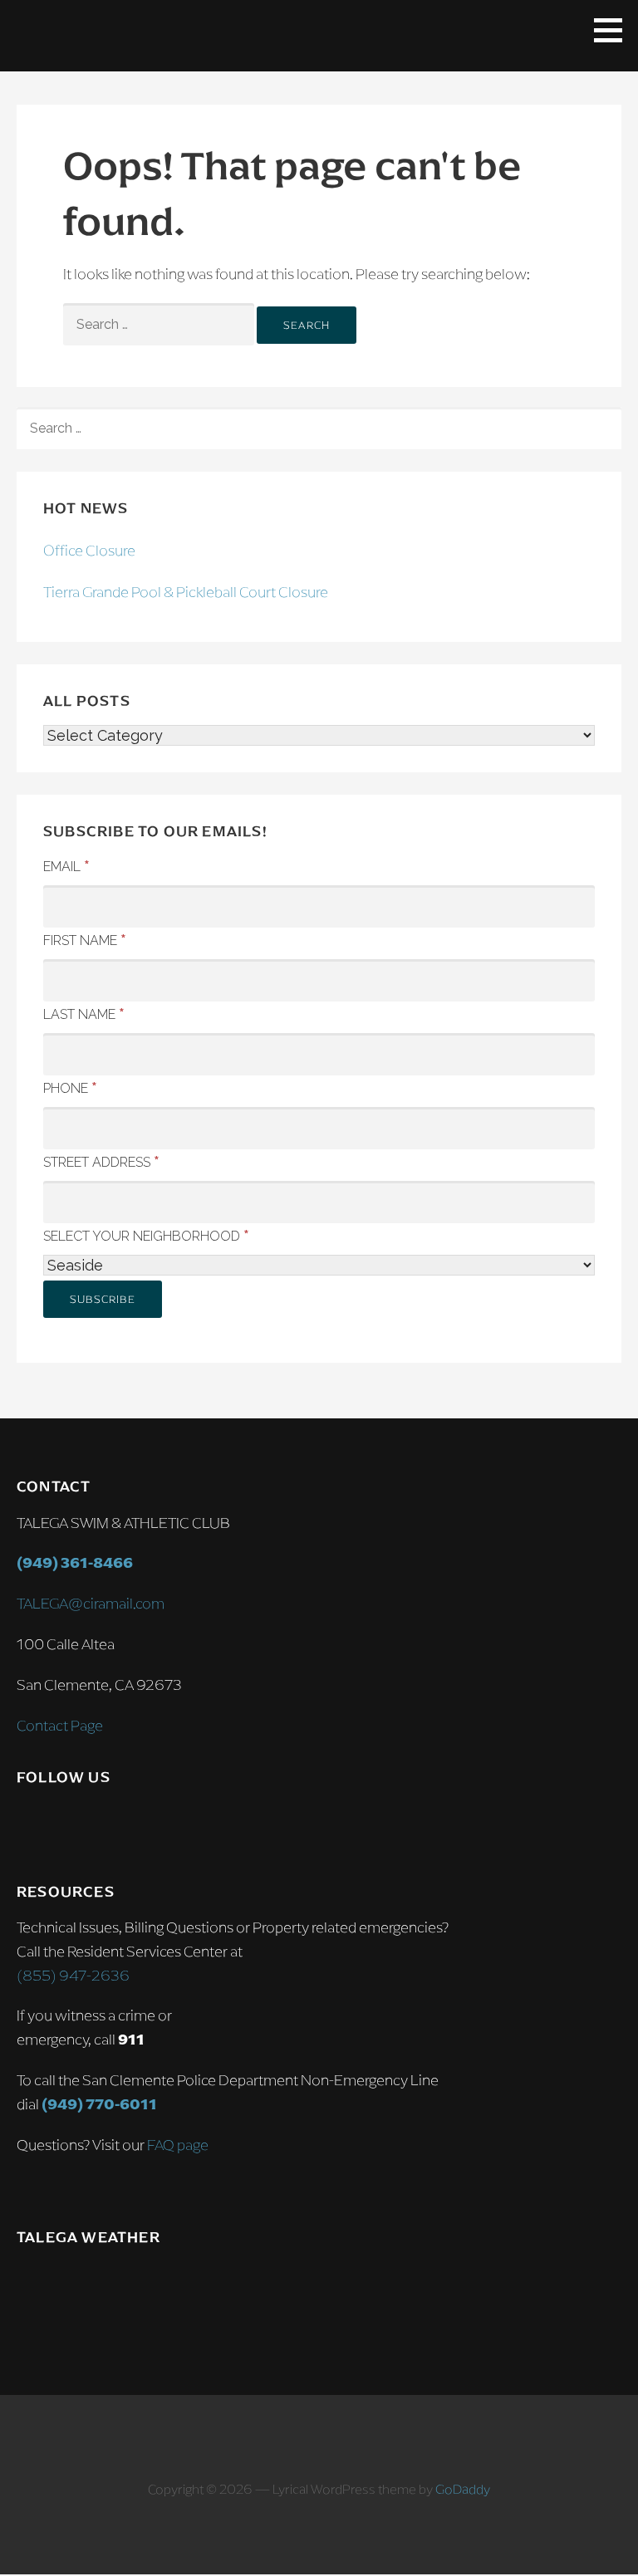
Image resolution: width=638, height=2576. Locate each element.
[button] (614, 30)
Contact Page (60, 1726)
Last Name (84, 1013)
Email (66, 865)
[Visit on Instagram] (28, 1824)
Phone (70, 1087)
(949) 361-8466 (75, 1563)
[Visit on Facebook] (63, 1824)
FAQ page (178, 2145)
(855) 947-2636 (73, 1976)
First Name (85, 939)
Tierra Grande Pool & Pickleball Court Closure (186, 592)
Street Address (101, 1161)
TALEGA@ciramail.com (91, 1604)
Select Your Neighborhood (146, 1235)
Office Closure (89, 551)
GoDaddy (463, 2489)
